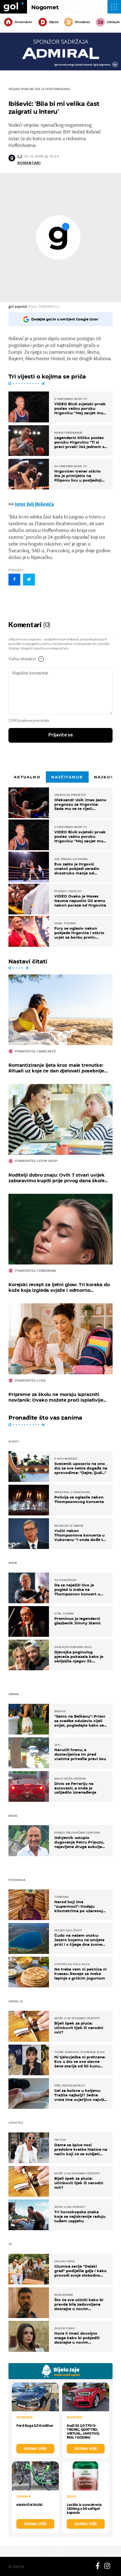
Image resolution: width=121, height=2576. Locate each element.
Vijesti (54, 22)
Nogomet (45, 7)
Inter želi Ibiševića (34, 504)
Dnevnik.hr (23, 22)
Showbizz (82, 22)
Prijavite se (61, 735)
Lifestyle (113, 22)
